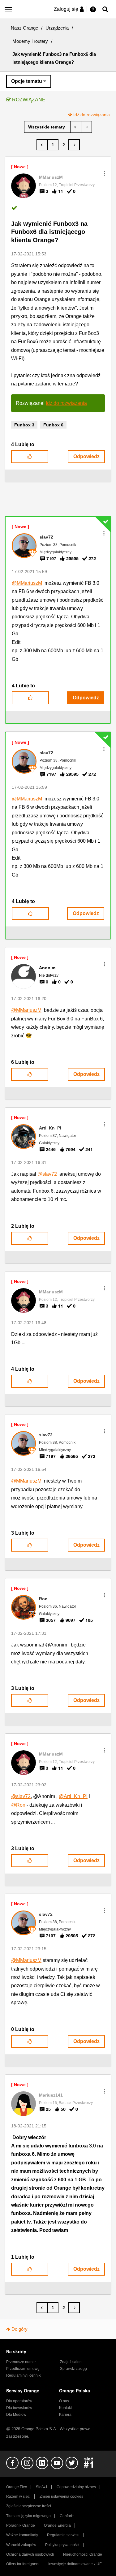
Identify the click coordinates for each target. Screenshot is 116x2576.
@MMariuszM (27, 583)
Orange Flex (17, 2487)
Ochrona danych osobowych (30, 2554)
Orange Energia (57, 2525)
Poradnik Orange (21, 2525)
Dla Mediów (16, 2415)
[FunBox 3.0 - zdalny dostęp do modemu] (76, 127)
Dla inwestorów (19, 2408)
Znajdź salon (71, 2362)
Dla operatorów (19, 2401)
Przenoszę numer (21, 2362)
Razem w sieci (18, 2497)
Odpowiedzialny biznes (76, 2487)
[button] (105, 173)
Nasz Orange (24, 28)
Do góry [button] (19, 2329)
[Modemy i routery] (47, 127)
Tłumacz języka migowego (28, 2516)
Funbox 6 (53, 425)
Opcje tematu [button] (27, 81)
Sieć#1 (42, 2487)
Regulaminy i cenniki (24, 2375)
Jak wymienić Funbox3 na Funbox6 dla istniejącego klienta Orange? (49, 232)
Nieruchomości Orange (83, 2554)
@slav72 (47, 1174)
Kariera (65, 2415)
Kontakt (65, 2408)
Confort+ (67, 2516)
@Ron (18, 1805)
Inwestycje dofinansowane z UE (75, 2564)
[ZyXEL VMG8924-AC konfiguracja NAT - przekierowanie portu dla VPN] (86, 127)
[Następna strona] (74, 145)
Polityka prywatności (62, 2545)
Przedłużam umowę (23, 2369)
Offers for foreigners (23, 2564)
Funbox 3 (24, 425)
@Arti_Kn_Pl (73, 1796)
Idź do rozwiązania (92, 115)
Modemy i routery (30, 41)
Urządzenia (57, 28)
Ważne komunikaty (22, 2535)
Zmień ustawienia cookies (61, 2497)
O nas (64, 2401)
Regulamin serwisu (63, 2535)
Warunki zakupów (21, 2545)
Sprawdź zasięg (73, 2369)
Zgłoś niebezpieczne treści (29, 2506)
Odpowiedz (86, 456)
